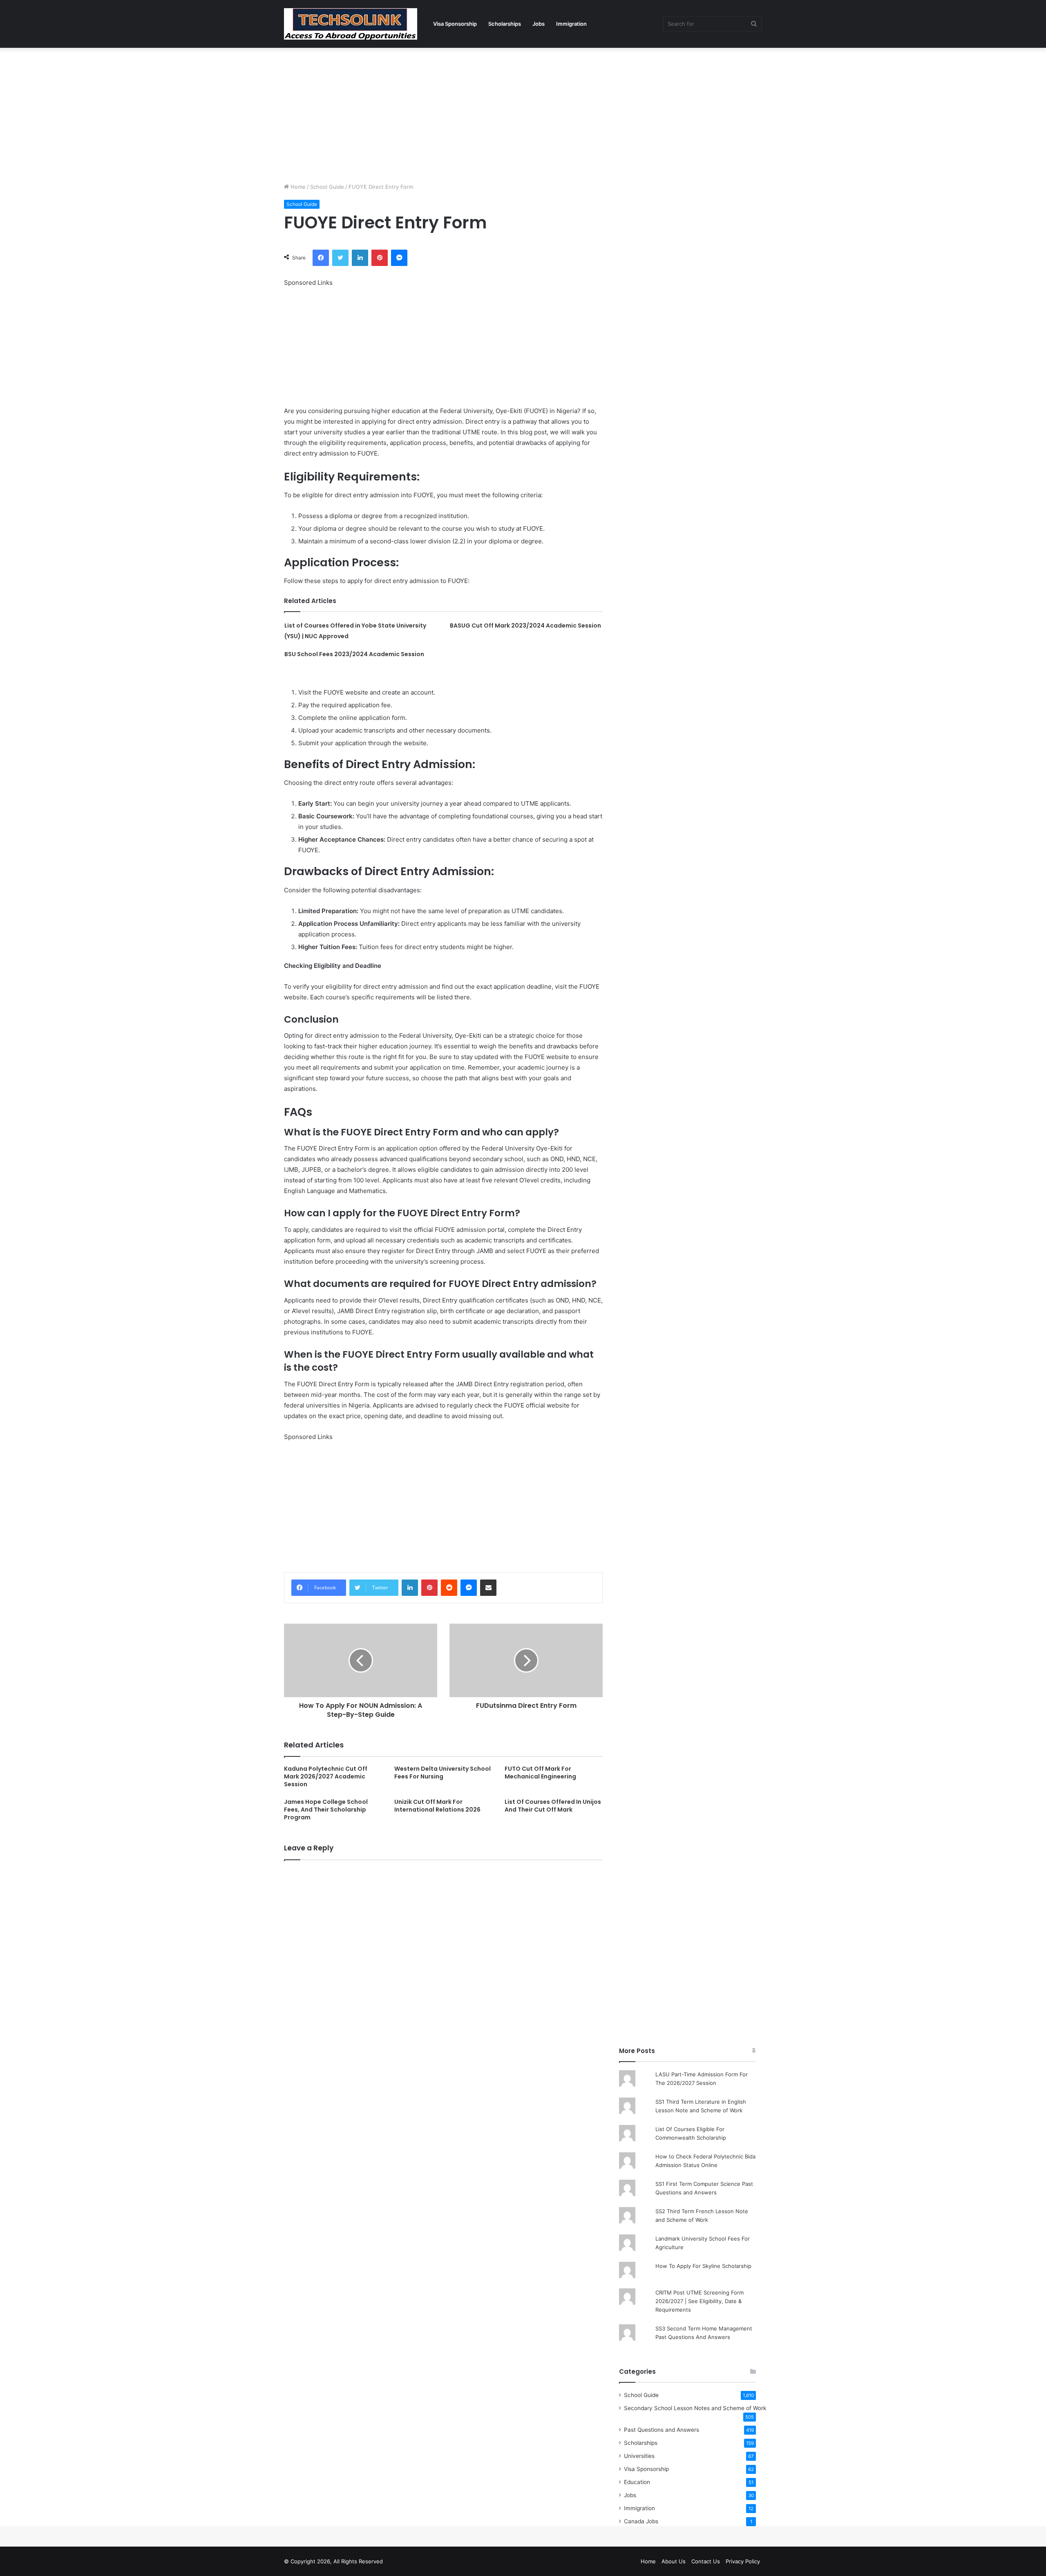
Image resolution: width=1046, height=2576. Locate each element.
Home (297, 187)
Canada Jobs (641, 2521)
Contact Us (706, 2561)
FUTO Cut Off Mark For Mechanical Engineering (540, 1773)
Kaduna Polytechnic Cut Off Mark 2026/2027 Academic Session (326, 1776)
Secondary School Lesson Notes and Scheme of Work (695, 2408)
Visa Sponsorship (455, 24)
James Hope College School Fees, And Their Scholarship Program (326, 1810)
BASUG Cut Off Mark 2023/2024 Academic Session (525, 626)
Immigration (571, 24)
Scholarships (505, 24)
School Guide (327, 187)
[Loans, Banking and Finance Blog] (351, 24)
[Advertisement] (523, 113)
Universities (639, 2456)
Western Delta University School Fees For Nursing (443, 1773)
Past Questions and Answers (662, 2430)
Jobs (539, 24)
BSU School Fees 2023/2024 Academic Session (354, 654)
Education (637, 2482)
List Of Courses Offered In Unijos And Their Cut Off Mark (553, 1806)
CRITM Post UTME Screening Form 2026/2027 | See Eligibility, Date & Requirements (700, 2301)
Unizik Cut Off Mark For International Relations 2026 (437, 1806)
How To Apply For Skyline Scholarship (703, 2266)
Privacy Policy (743, 2561)
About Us (674, 2561)
